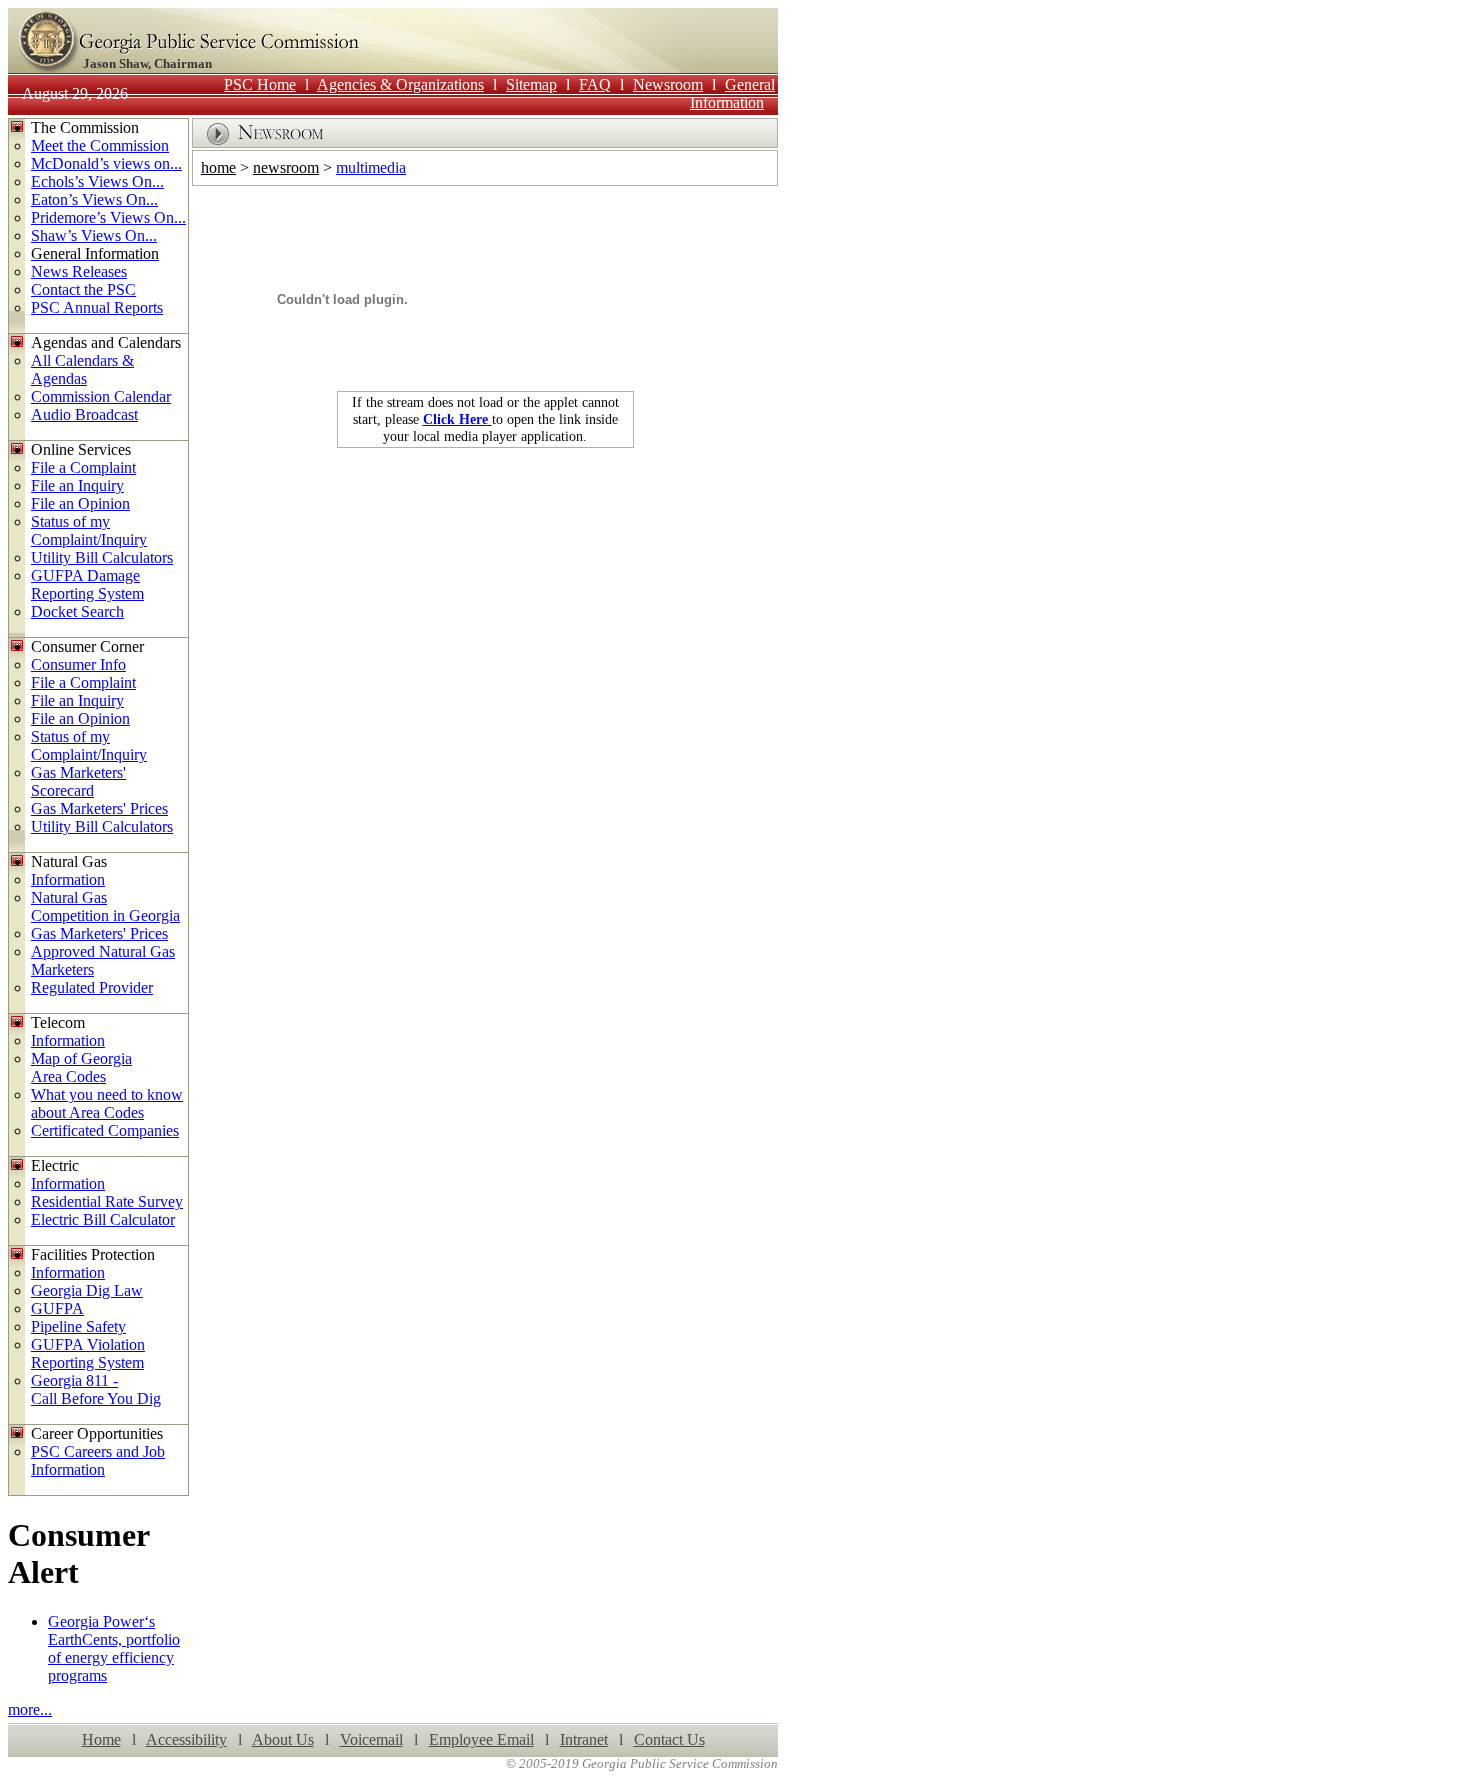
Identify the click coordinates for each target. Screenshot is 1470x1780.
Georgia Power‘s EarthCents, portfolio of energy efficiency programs (114, 1648)
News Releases (79, 271)
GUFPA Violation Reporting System (88, 1353)
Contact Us (669, 1739)
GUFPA (57, 1308)
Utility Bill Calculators (102, 557)
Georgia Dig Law (87, 1290)
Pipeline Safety (78, 1326)
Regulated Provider (92, 987)
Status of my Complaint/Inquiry (89, 530)
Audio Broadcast (84, 414)
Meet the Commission (100, 145)
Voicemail (371, 1739)
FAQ (595, 84)
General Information (732, 93)
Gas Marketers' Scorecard (78, 781)
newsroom (286, 167)
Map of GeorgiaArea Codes (81, 1067)
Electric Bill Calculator (103, 1219)
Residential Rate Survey (107, 1201)
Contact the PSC (83, 289)
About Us (283, 1739)
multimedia (371, 167)
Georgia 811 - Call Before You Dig (96, 1389)
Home (101, 1739)
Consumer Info (78, 664)
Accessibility (186, 1739)
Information (68, 879)
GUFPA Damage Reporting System (87, 584)
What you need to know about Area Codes (107, 1103)
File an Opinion (80, 503)
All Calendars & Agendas (82, 369)
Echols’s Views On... (97, 181)
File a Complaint (83, 467)
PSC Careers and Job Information (98, 1460)
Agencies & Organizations (400, 84)
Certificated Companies (105, 1130)
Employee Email (481, 1739)
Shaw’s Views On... (94, 235)
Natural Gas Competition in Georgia (105, 906)
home (218, 167)
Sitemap (531, 84)
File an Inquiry (77, 485)
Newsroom (668, 84)
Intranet (584, 1739)
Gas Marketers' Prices (99, 808)
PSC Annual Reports (97, 307)
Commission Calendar (101, 396)
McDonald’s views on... (106, 163)
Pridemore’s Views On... (108, 217)
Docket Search (77, 611)
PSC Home (260, 84)
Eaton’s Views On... (94, 199)
